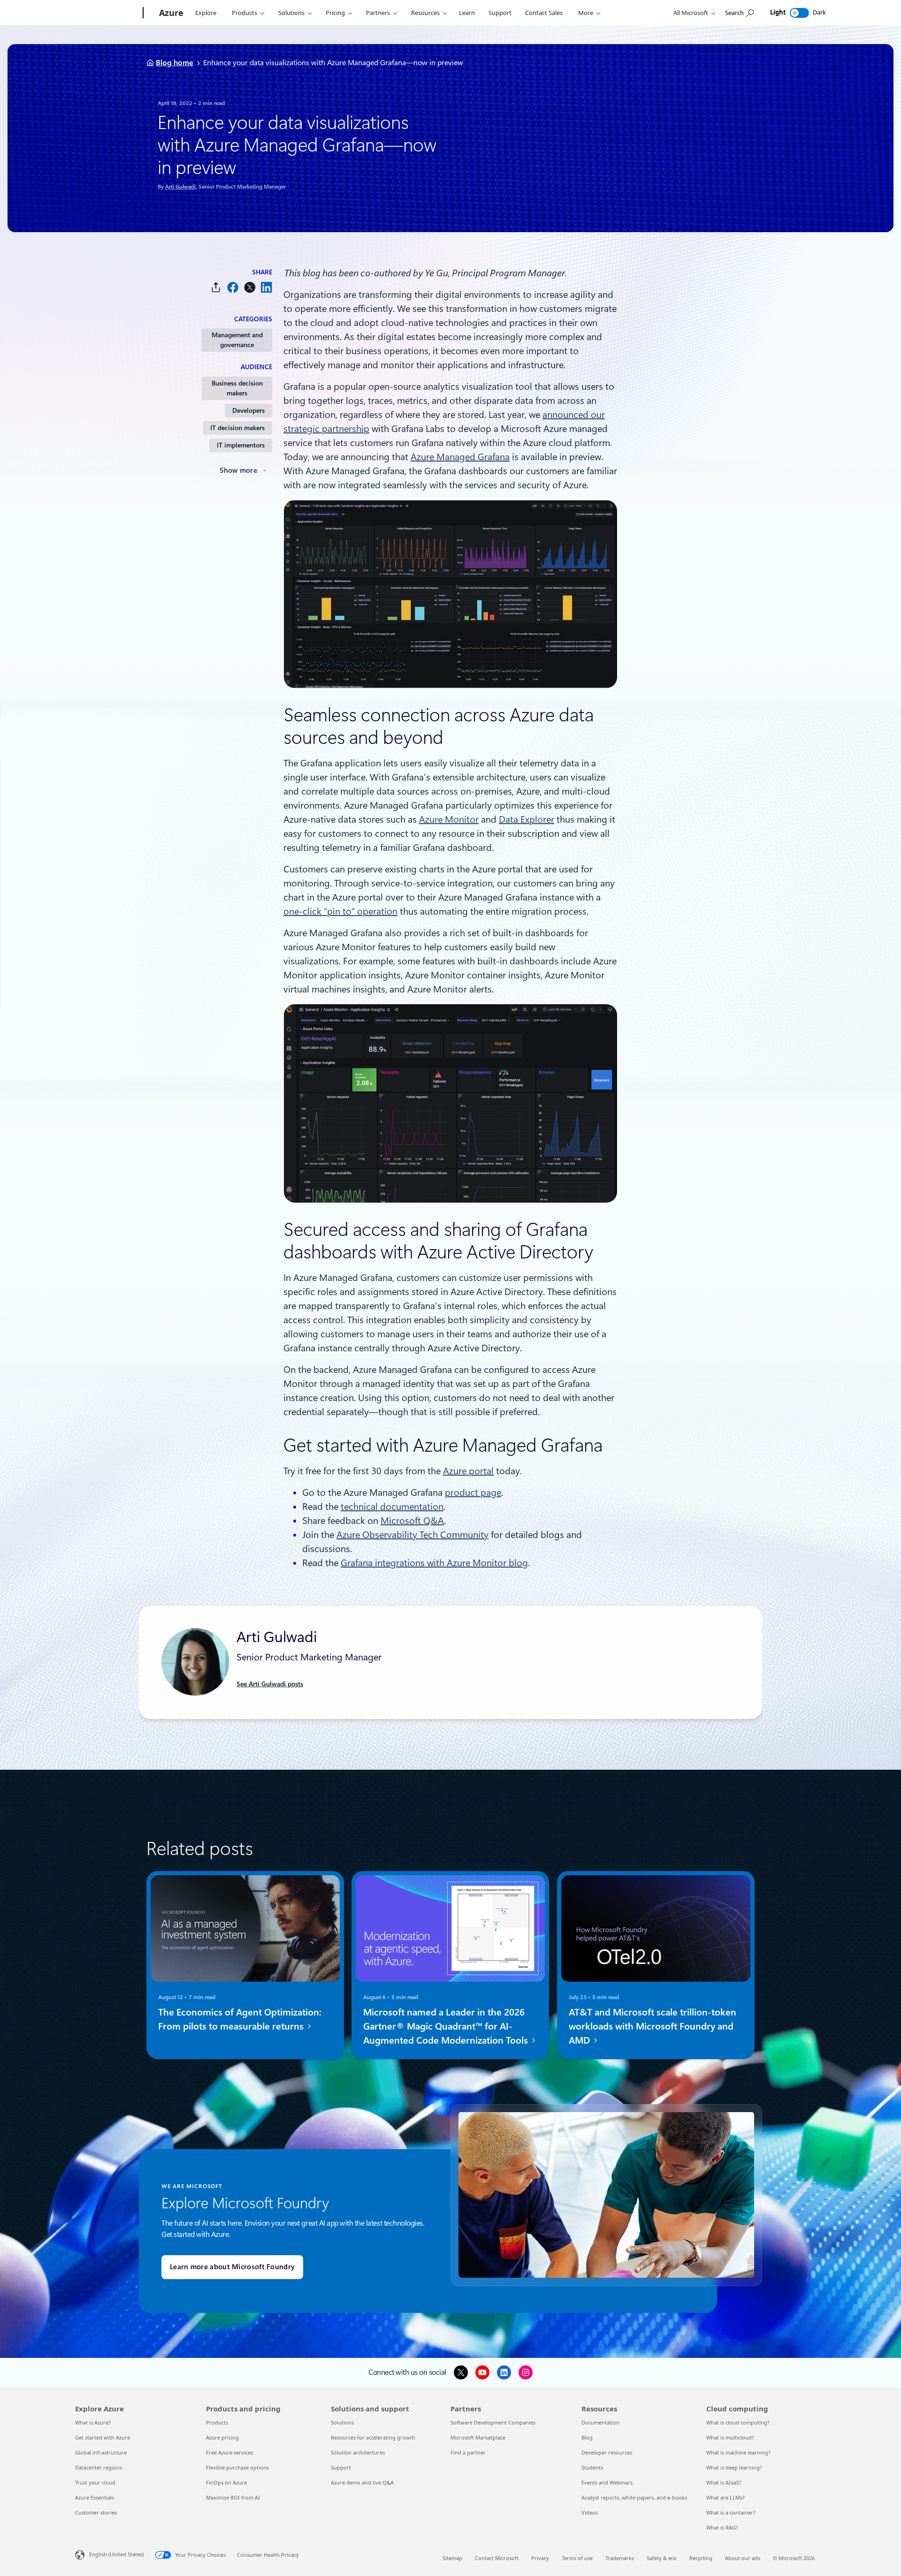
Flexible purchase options (237, 2467)
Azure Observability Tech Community (412, 1535)
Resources (425, 13)
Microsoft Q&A (412, 1521)
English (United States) (116, 2554)
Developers (248, 410)
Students (592, 2467)
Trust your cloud (95, 2482)
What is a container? (731, 2512)
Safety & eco (662, 2558)
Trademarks (620, 2558)
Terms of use (577, 2558)
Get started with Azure (103, 2437)
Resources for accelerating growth (373, 2437)
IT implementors (241, 445)
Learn (467, 13)
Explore (206, 13)
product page (473, 1493)
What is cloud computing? (738, 2422)
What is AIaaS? (724, 2482)
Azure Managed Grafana (460, 457)
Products (244, 13)
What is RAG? (722, 2527)
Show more (238, 470)
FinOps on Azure (226, 2482)
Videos (590, 2512)
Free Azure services (229, 2452)
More (586, 13)
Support (500, 13)
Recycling (701, 2558)
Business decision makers (237, 388)
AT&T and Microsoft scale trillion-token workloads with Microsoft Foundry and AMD (653, 2026)
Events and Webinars (607, 2482)
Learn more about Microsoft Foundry (232, 2267)
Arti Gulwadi (180, 187)
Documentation (600, 2422)
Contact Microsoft (497, 2558)
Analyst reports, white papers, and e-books (634, 2497)
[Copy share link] (216, 287)
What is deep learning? (734, 2467)
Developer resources (607, 2452)
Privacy (540, 2558)
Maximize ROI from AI (233, 2497)
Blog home (175, 63)
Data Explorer (527, 819)
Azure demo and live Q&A (362, 2482)
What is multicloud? (730, 2437)
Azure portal (468, 1471)
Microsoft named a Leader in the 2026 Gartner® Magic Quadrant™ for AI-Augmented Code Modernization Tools (447, 2026)
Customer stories (96, 2512)
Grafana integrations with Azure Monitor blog (434, 1563)
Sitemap (452, 2558)
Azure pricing (222, 2437)
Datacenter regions (99, 2467)
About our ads (743, 2558)
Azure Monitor (449, 819)
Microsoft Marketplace (478, 2437)
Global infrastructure (101, 2452)
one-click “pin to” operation (340, 911)
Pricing (335, 13)
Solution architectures (358, 2452)
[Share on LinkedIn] (267, 287)
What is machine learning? (738, 2452)
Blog (587, 2437)
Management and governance (237, 340)
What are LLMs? (725, 2497)
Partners (378, 13)
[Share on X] (250, 287)
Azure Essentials (95, 2497)
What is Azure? (93, 2422)
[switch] (799, 13)
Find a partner (468, 2452)
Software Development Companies (493, 2422)
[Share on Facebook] (233, 287)
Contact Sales (544, 13)
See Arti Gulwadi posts (270, 1684)
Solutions (291, 13)
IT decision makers (237, 428)
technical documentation (392, 1507)
